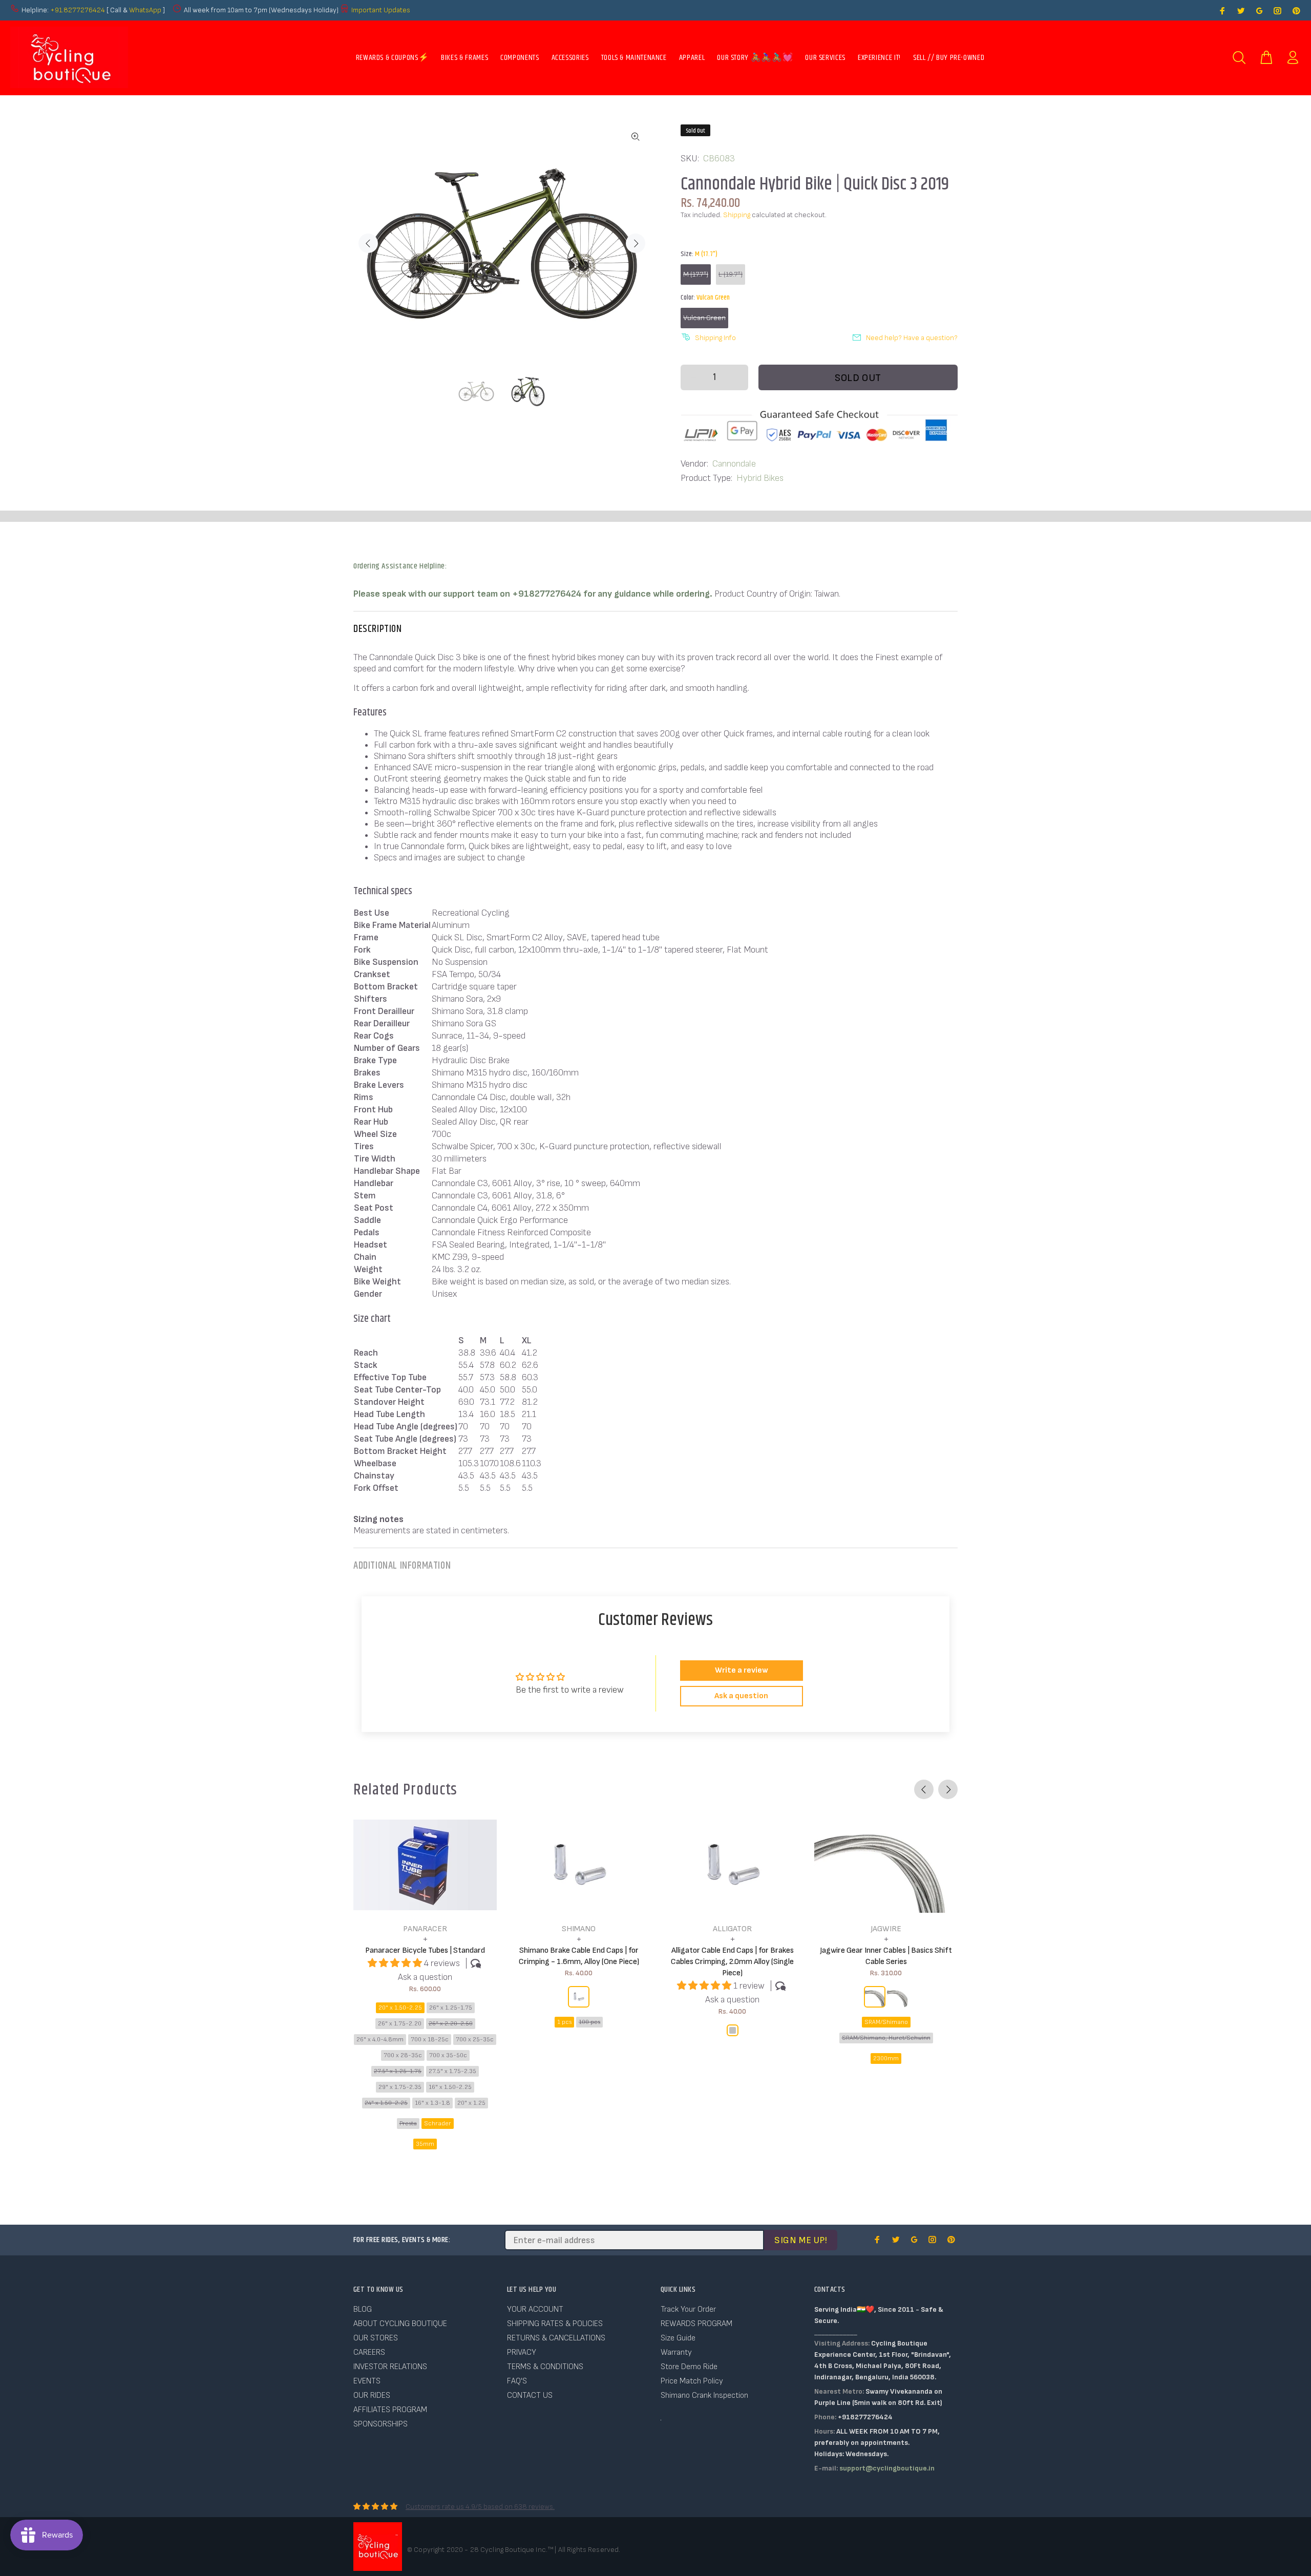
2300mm (886, 2058)
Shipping (737, 215)
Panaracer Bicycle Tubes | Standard (425, 1950)
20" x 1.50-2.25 (400, 2008)
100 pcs (589, 2022)
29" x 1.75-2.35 (400, 2087)
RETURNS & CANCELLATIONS (556, 2338)
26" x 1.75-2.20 (400, 2024)
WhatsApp (146, 10)
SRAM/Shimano (886, 2022)
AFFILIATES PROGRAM (390, 2410)
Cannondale (734, 464)
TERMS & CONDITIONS (545, 2367)
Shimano (579, 1929)
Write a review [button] (742, 1670)
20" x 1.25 (471, 2103)
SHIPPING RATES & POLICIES (555, 2324)
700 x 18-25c (430, 2040)
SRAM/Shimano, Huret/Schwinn (886, 2038)
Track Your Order (688, 2309)
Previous (368, 243)
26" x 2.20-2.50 (451, 2024)
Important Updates (381, 10)
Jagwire (886, 1929)
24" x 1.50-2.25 (386, 2103)
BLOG (363, 2309)
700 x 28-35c (403, 2055)
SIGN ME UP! (801, 2240)
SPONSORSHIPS (380, 2424)
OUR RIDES (372, 2395)
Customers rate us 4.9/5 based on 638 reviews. (480, 2507)
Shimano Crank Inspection (704, 2395)
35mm (425, 2144)
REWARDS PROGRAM (696, 2324)
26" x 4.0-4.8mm (380, 2040)
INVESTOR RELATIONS (390, 2367)
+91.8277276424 (78, 10)
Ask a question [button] (741, 1696)
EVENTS (367, 2381)
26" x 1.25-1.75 (451, 2008)
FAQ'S (517, 2381)
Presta (408, 2124)
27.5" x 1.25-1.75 (398, 2071)
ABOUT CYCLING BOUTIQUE (400, 2324)
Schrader (438, 2124)
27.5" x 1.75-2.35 (452, 2071)
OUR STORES (376, 2338)
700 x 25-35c (475, 2040)
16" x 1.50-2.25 (450, 2087)
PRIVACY (522, 2352)
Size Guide (678, 2338)
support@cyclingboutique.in (887, 2468)
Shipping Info (715, 338)
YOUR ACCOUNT (535, 2309)
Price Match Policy (692, 2381)
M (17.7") (696, 274)
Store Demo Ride (689, 2367)
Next (636, 243)
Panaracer (425, 1929)
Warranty (676, 2352)
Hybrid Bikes (760, 478)
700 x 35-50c (448, 2055)
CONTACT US (530, 2395)
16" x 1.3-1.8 (432, 2103)
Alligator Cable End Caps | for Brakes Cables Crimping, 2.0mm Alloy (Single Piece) (732, 1962)
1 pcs (564, 2022)
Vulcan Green (704, 318)
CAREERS (369, 2352)
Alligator (732, 1929)
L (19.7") (731, 274)
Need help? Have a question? (912, 338)
